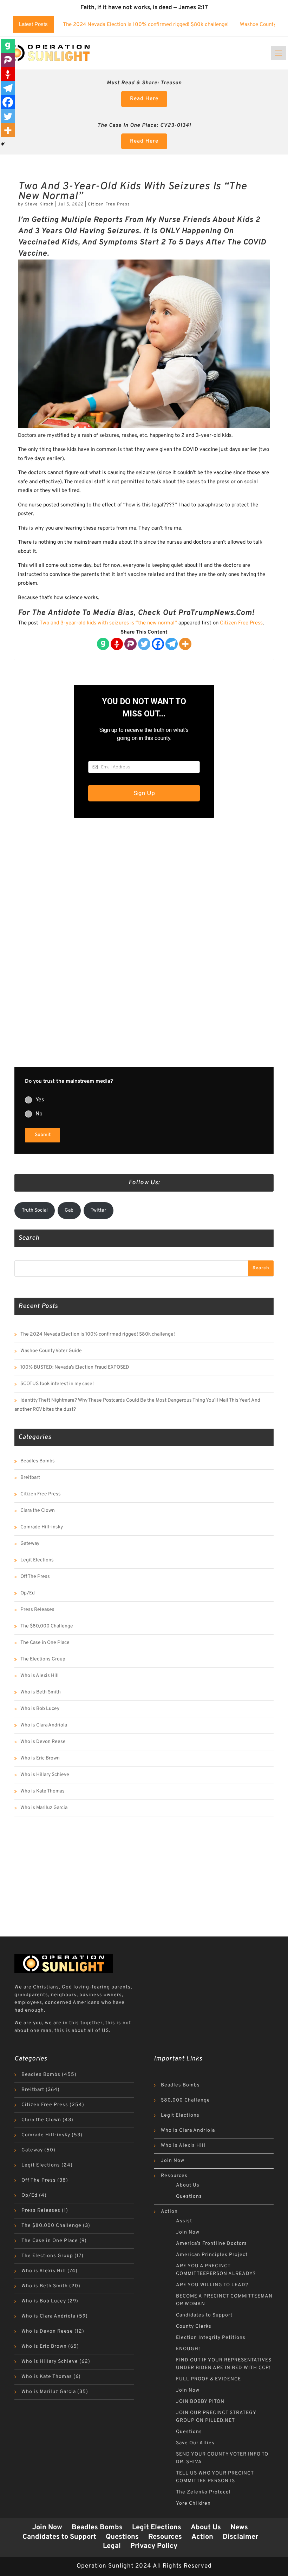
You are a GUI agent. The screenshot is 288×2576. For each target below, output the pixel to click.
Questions (189, 2197)
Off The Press (35, 1577)
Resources (174, 2176)
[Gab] (103, 644)
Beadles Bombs (38, 1461)
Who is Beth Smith (41, 1692)
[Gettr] (117, 644)
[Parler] (130, 644)
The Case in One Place (45, 1643)
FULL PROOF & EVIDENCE (208, 2379)
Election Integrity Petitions (211, 2338)
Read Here (144, 99)
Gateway (30, 1544)
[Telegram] (172, 644)
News (239, 2528)
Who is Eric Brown (40, 1758)
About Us (188, 2185)
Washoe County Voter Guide (51, 1351)
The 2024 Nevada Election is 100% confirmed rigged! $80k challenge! (146, 25)
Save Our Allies (195, 2443)
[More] (185, 644)
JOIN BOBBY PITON (200, 2402)
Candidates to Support (204, 2315)
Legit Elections (37, 1560)
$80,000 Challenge (185, 2100)
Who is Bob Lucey (40, 1709)
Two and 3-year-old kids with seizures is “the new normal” (108, 623)
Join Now (173, 2161)
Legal (112, 2546)
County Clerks (194, 2326)
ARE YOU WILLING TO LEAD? (212, 2285)
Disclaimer (240, 2537)
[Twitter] (144, 644)
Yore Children (193, 2503)
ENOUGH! (188, 2349)
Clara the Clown (38, 1511)
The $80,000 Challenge (47, 1626)
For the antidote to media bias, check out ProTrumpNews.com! (136, 613)
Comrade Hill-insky (42, 1527)
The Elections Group (43, 1659)
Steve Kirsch (39, 204)
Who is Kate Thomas (42, 1791)
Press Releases (37, 1610)
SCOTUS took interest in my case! (57, 1384)
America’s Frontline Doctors (211, 2244)
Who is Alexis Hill (40, 1676)
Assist (184, 2221)
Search (261, 1268)
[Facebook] (158, 644)
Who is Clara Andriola (44, 1725)
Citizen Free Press (109, 204)
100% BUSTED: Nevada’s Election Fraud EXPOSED (75, 1367)
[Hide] (3, 144)
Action (169, 2212)
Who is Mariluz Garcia (44, 1808)
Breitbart (30, 1478)
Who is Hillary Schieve (45, 1775)
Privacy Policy (154, 2546)
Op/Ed (28, 1593)
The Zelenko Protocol (203, 2492)
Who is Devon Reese (43, 1742)
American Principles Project (212, 2255)
